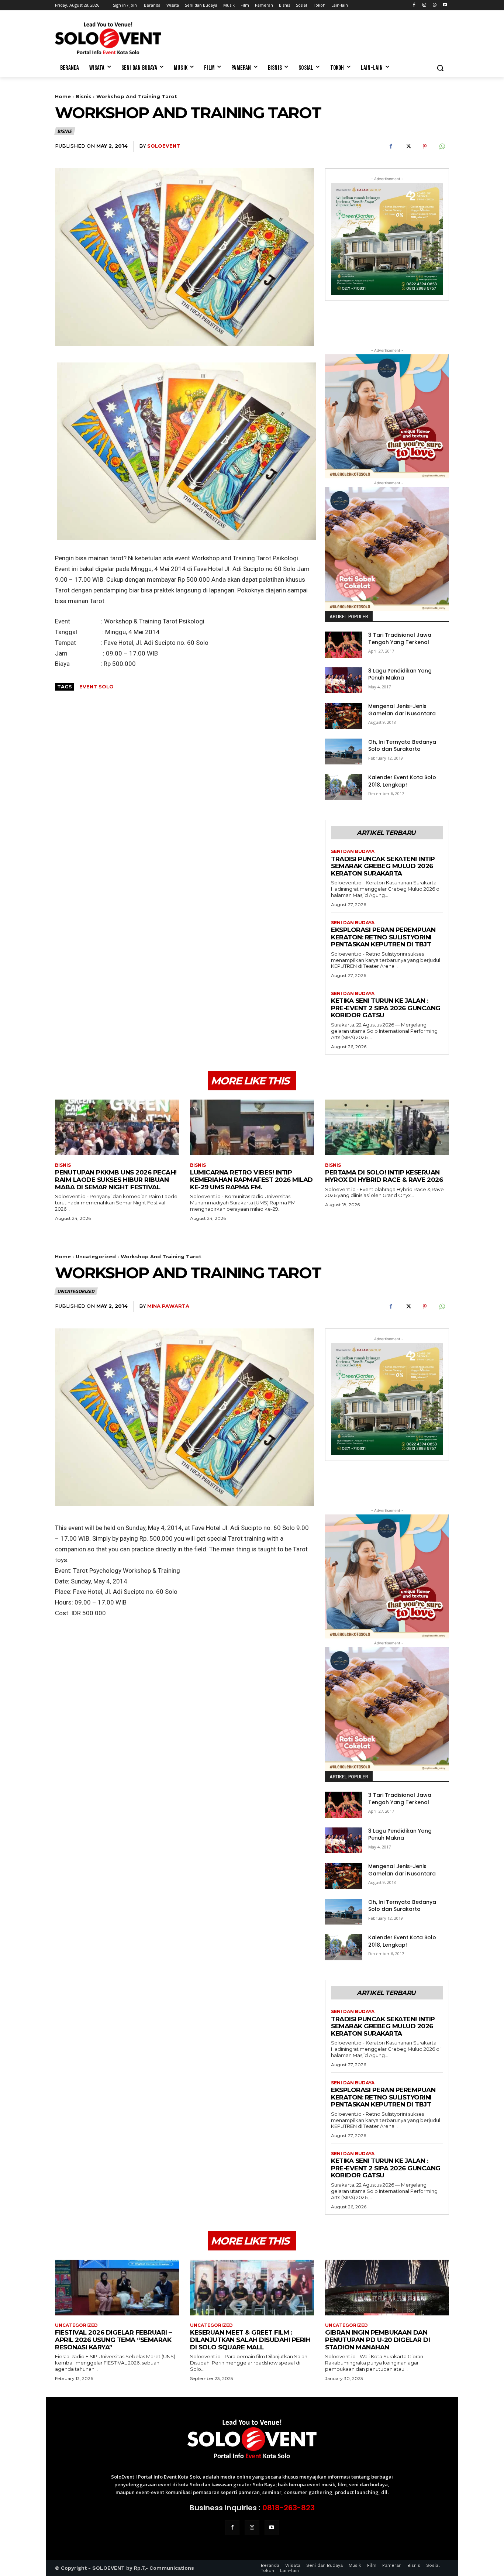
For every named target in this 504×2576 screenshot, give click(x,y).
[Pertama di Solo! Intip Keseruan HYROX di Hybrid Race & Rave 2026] (387, 1127)
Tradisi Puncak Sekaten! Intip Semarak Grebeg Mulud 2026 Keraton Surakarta (383, 866)
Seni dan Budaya (353, 852)
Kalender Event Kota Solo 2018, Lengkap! (402, 781)
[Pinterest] (425, 147)
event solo (96, 687)
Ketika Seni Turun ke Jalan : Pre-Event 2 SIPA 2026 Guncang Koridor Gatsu (386, 1008)
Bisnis (84, 96)
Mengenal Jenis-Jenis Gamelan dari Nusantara (402, 710)
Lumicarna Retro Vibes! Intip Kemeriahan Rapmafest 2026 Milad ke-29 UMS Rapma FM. (251, 1179)
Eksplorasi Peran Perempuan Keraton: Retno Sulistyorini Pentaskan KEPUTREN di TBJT (383, 937)
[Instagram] (424, 5)
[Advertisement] (307, 37)
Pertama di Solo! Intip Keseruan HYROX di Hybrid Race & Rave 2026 (384, 1176)
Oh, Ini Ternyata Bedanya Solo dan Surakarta (402, 746)
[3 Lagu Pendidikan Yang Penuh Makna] (344, 680)
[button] (440, 68)
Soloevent (164, 146)
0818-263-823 (289, 2508)
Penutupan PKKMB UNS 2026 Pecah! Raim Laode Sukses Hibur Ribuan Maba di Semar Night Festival (116, 1179)
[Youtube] (445, 5)
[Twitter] (408, 147)
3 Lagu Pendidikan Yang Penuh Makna (400, 674)
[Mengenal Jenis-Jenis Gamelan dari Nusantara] (344, 716)
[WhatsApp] (434, 5)
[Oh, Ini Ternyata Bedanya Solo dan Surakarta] (344, 752)
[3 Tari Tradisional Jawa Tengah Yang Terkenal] (344, 645)
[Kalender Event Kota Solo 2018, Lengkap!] (344, 787)
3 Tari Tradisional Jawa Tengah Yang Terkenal (400, 639)
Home (63, 96)
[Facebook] (414, 5)
